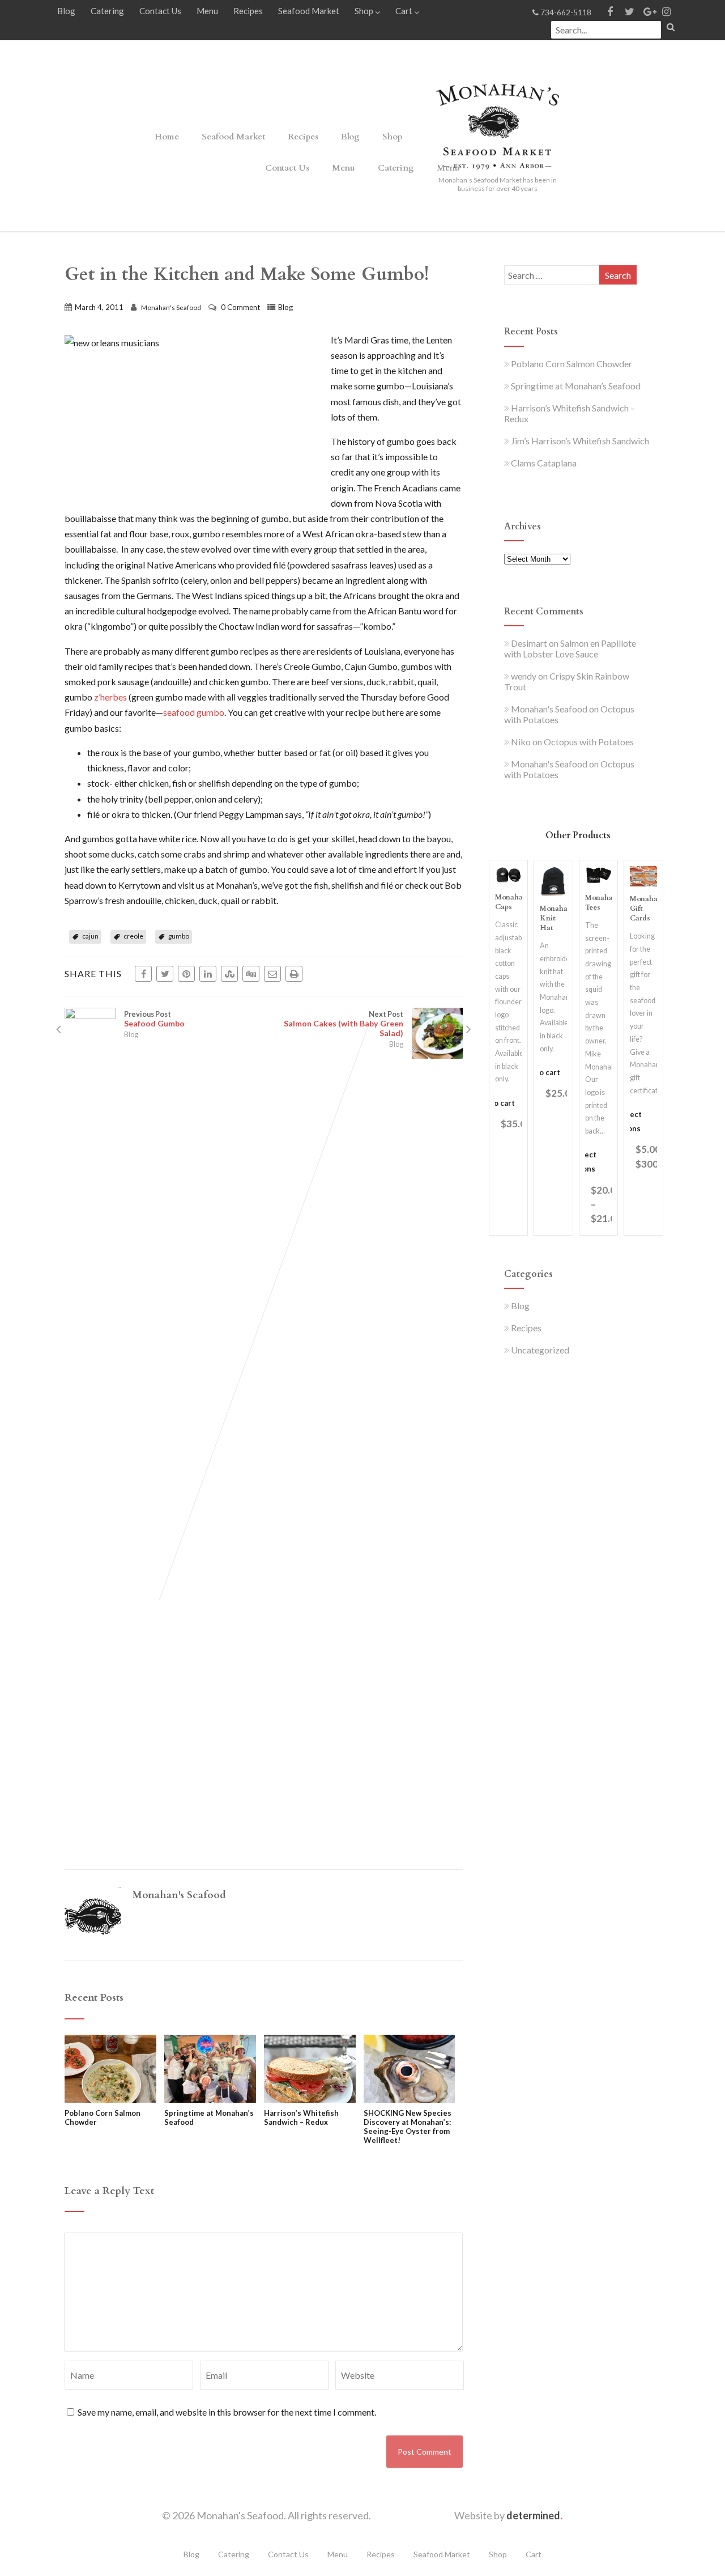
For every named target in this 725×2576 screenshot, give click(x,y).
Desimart (529, 643)
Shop (364, 11)
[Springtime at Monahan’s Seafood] (210, 2099)
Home (167, 137)
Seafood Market (309, 11)
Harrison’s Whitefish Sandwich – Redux (301, 2117)
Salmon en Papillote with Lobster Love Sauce (570, 648)
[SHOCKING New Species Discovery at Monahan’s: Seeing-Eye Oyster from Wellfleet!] (410, 2099)
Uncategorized (540, 1350)
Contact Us (160, 11)
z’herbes (110, 697)
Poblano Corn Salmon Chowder (103, 2117)
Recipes (248, 11)
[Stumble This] (229, 974)
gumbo (179, 936)
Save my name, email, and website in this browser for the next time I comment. (227, 2412)
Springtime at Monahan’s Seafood (209, 2117)
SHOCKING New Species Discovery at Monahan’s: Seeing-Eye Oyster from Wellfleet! (408, 2127)
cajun (90, 936)
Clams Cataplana (544, 463)
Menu (207, 11)
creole (133, 936)
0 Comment (240, 307)
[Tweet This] (165, 974)
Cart (404, 11)
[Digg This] (251, 974)
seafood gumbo (194, 712)
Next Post (344, 1024)
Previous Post (154, 1019)
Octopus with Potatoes (589, 742)
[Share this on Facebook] (143, 974)
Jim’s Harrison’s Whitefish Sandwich (580, 441)
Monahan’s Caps (514, 902)
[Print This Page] (294, 974)
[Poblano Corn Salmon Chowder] (110, 2099)
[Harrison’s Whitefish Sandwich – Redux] (310, 2099)
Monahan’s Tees (604, 903)
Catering (107, 11)
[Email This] (272, 974)
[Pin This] (186, 974)
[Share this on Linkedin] (208, 974)
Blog (66, 11)
